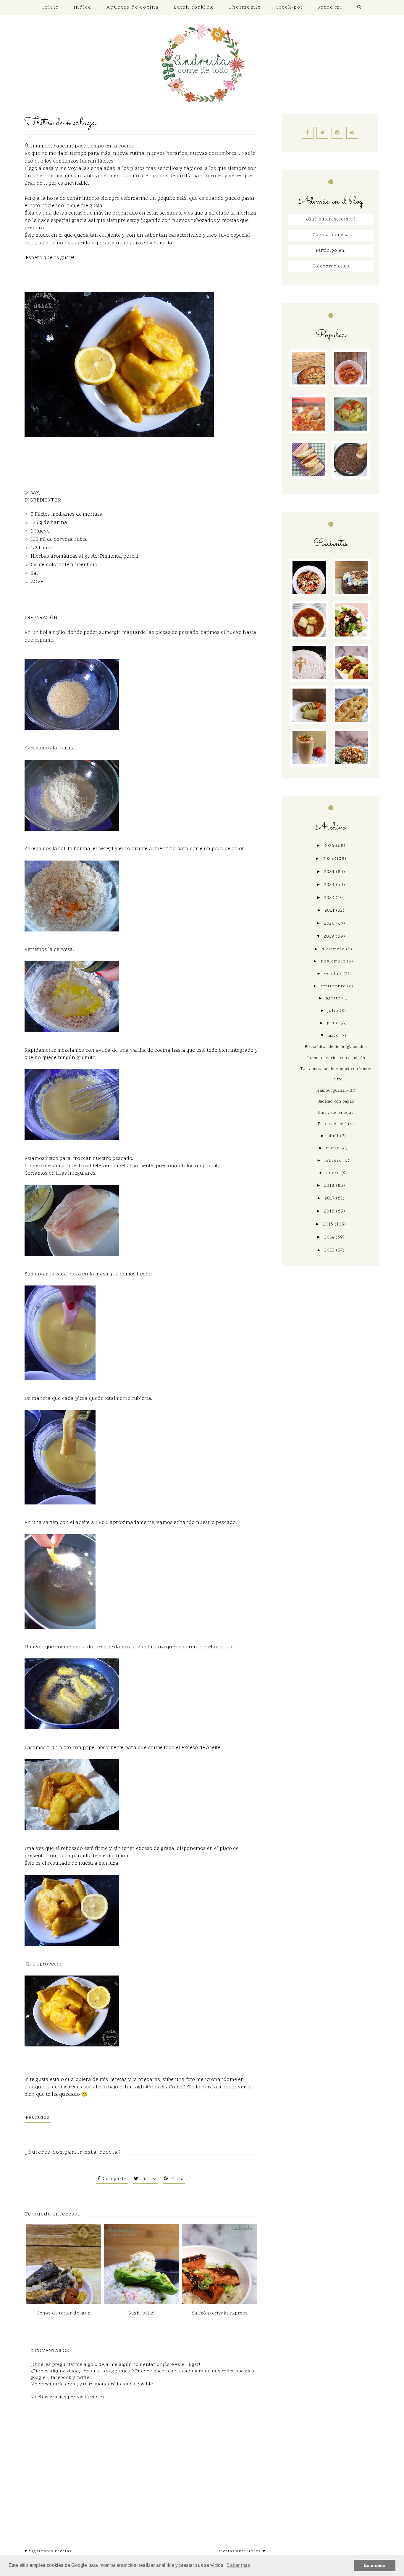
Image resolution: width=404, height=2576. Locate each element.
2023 (330, 885)
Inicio (51, 7)
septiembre (334, 986)
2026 (330, 846)
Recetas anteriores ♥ (241, 2551)
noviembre (334, 962)
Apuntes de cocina (133, 7)
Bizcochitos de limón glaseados (336, 1047)
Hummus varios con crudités (336, 1058)
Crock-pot (289, 7)
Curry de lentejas (336, 1113)
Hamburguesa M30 (336, 1091)
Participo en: (331, 251)
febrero (334, 1161)
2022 (330, 898)
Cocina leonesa (331, 235)
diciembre (334, 949)
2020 (330, 924)
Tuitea (148, 2179)
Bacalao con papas (336, 1102)
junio (334, 1023)
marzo (334, 1148)
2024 (330, 872)
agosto (334, 999)
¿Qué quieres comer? (331, 219)
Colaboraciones (331, 266)
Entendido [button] (375, 2565)
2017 (330, 1198)
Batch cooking (194, 7)
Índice (83, 7)
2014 (330, 1237)
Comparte (114, 2179)
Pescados (38, 2118)
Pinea (176, 2179)
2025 (329, 859)
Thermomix (245, 7)
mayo (334, 1036)
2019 (330, 937)
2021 (330, 911)
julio (334, 1011)
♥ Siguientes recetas (48, 2551)
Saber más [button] (238, 2565)
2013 (330, 1250)
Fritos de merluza (336, 1124)
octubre (334, 974)
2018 (330, 1186)
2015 (329, 1224)
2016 (330, 1211)
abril (334, 1136)
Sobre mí (330, 7)
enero (334, 1173)
